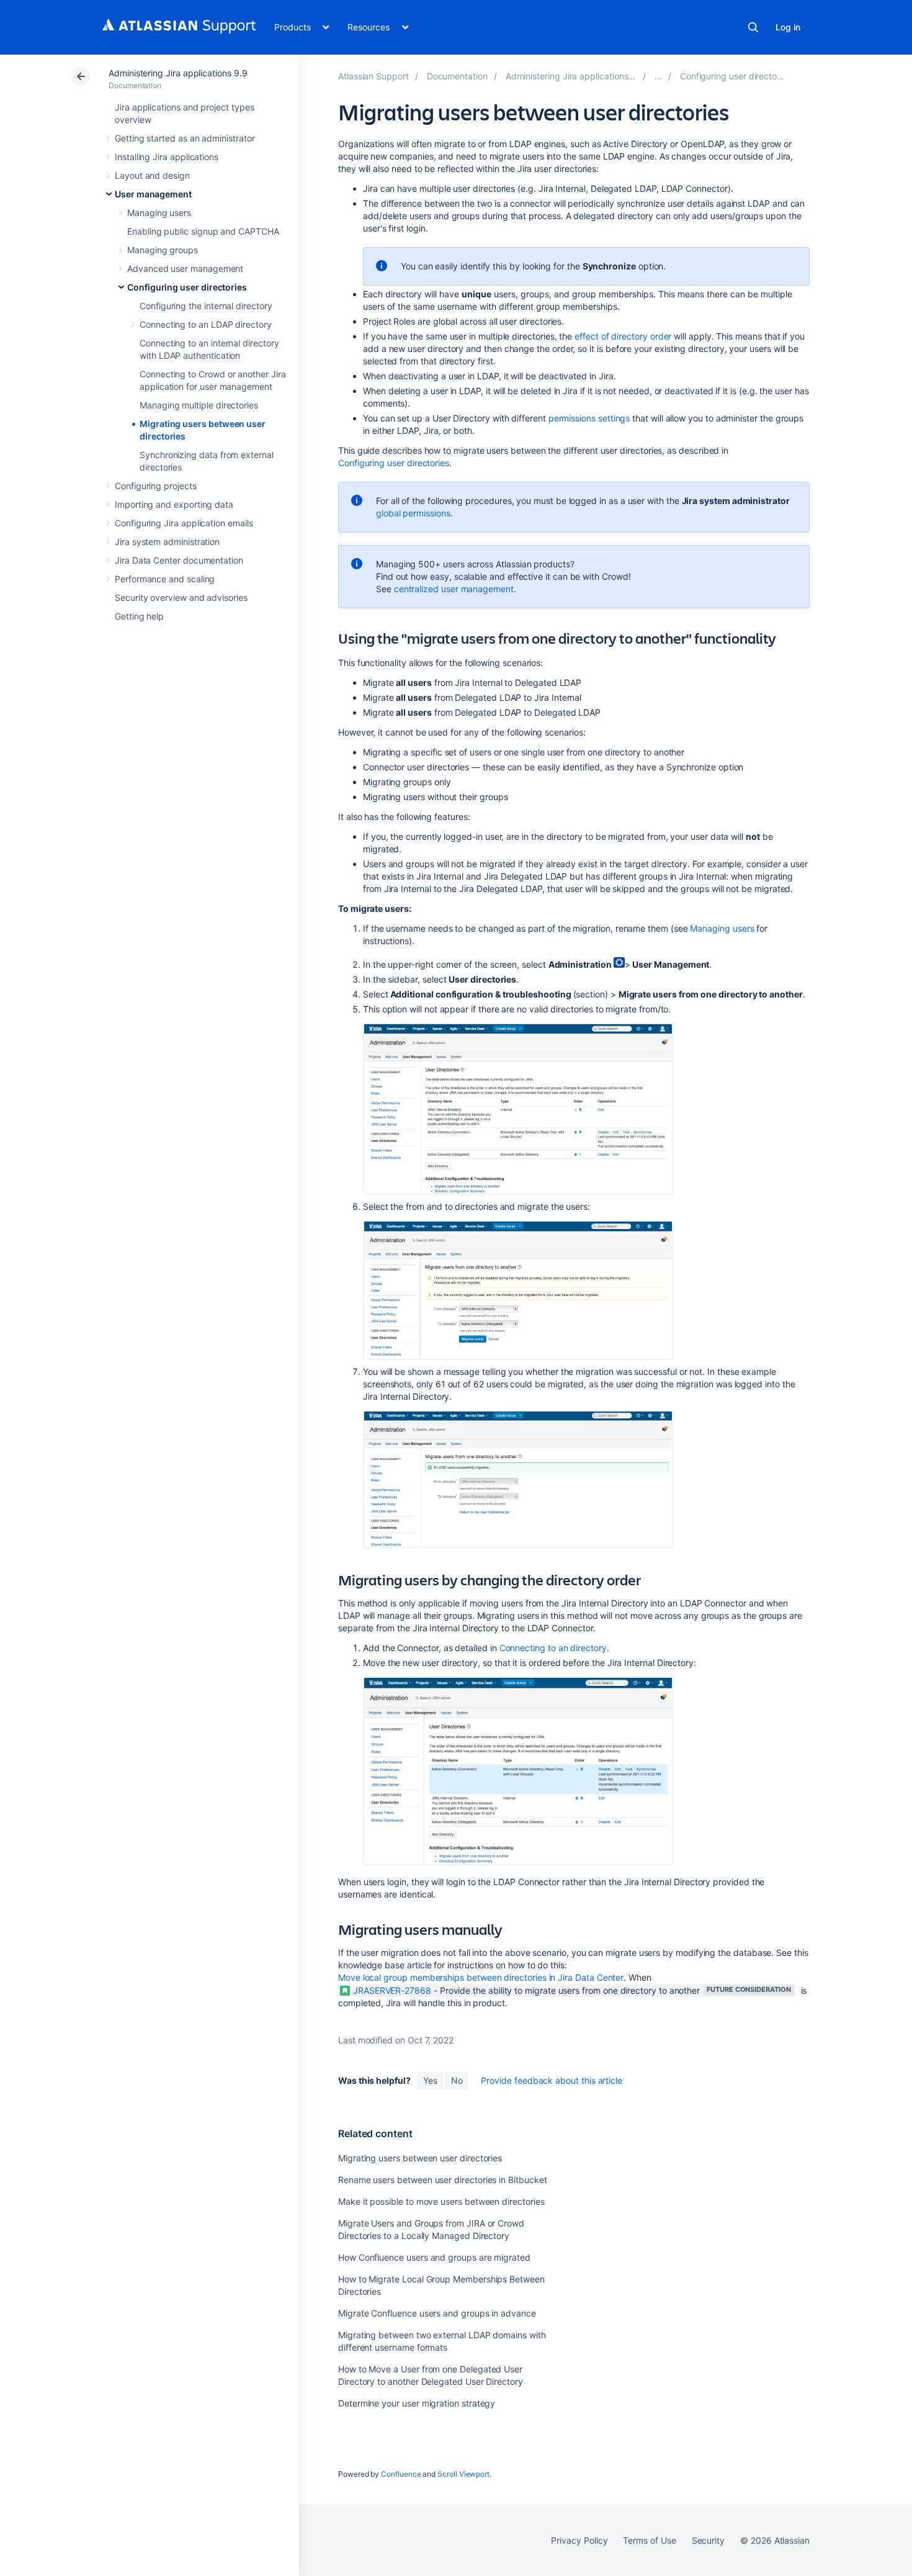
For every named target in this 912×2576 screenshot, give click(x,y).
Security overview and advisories (181, 597)
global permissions (413, 513)
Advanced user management (185, 268)
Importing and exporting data (174, 504)
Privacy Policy (579, 2540)
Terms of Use (649, 2540)
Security (708, 2540)
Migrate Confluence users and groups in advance (437, 2313)
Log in (788, 27)
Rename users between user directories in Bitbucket (443, 2180)
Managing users (159, 213)
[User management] (658, 76)
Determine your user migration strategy (417, 2403)
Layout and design (152, 175)
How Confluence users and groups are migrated (434, 2257)
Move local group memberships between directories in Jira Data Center (481, 1977)
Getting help (139, 616)
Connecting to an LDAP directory (206, 324)
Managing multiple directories (199, 405)
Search (753, 27)
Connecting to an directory (553, 1648)
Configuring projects (156, 486)
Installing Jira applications (167, 157)
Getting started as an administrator (185, 138)
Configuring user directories (187, 287)
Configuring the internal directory (206, 306)
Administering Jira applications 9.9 (178, 73)
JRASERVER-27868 (392, 1990)
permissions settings (589, 418)
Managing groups (163, 250)
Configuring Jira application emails (184, 523)
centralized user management (454, 589)
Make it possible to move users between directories (441, 2201)
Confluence (401, 2474)
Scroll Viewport (463, 2474)
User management (153, 194)
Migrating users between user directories (420, 2158)
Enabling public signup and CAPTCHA (203, 231)
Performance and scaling (165, 579)
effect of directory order (623, 336)
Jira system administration (167, 542)
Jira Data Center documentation (179, 560)
